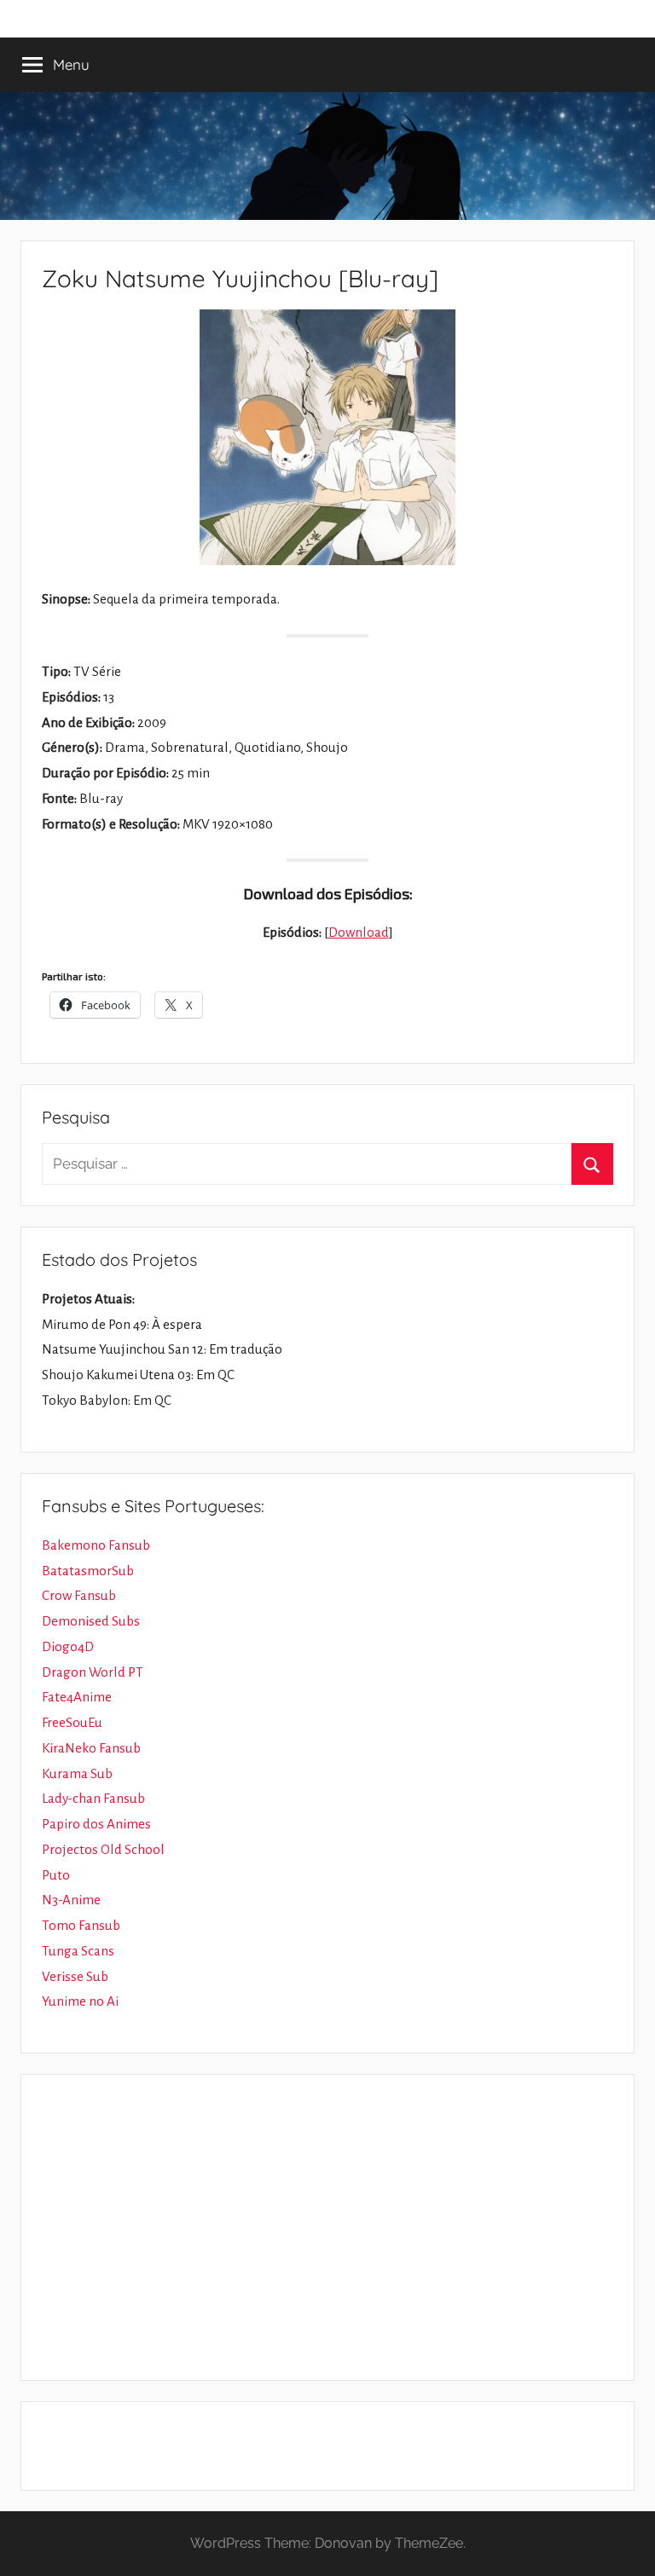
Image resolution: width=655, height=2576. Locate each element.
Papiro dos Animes (96, 1824)
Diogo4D (68, 1646)
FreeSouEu (72, 1722)
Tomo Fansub (81, 1925)
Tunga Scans (78, 1951)
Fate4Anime (77, 1697)
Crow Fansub (79, 1595)
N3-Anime (71, 1900)
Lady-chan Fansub (93, 1798)
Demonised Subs (91, 1621)
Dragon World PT (93, 1672)
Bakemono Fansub (96, 1545)
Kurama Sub (77, 1773)
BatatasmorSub (88, 1571)
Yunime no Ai (80, 2001)
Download (359, 932)
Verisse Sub (75, 1976)
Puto (56, 1875)
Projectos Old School (103, 1849)
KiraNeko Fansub (91, 1748)
